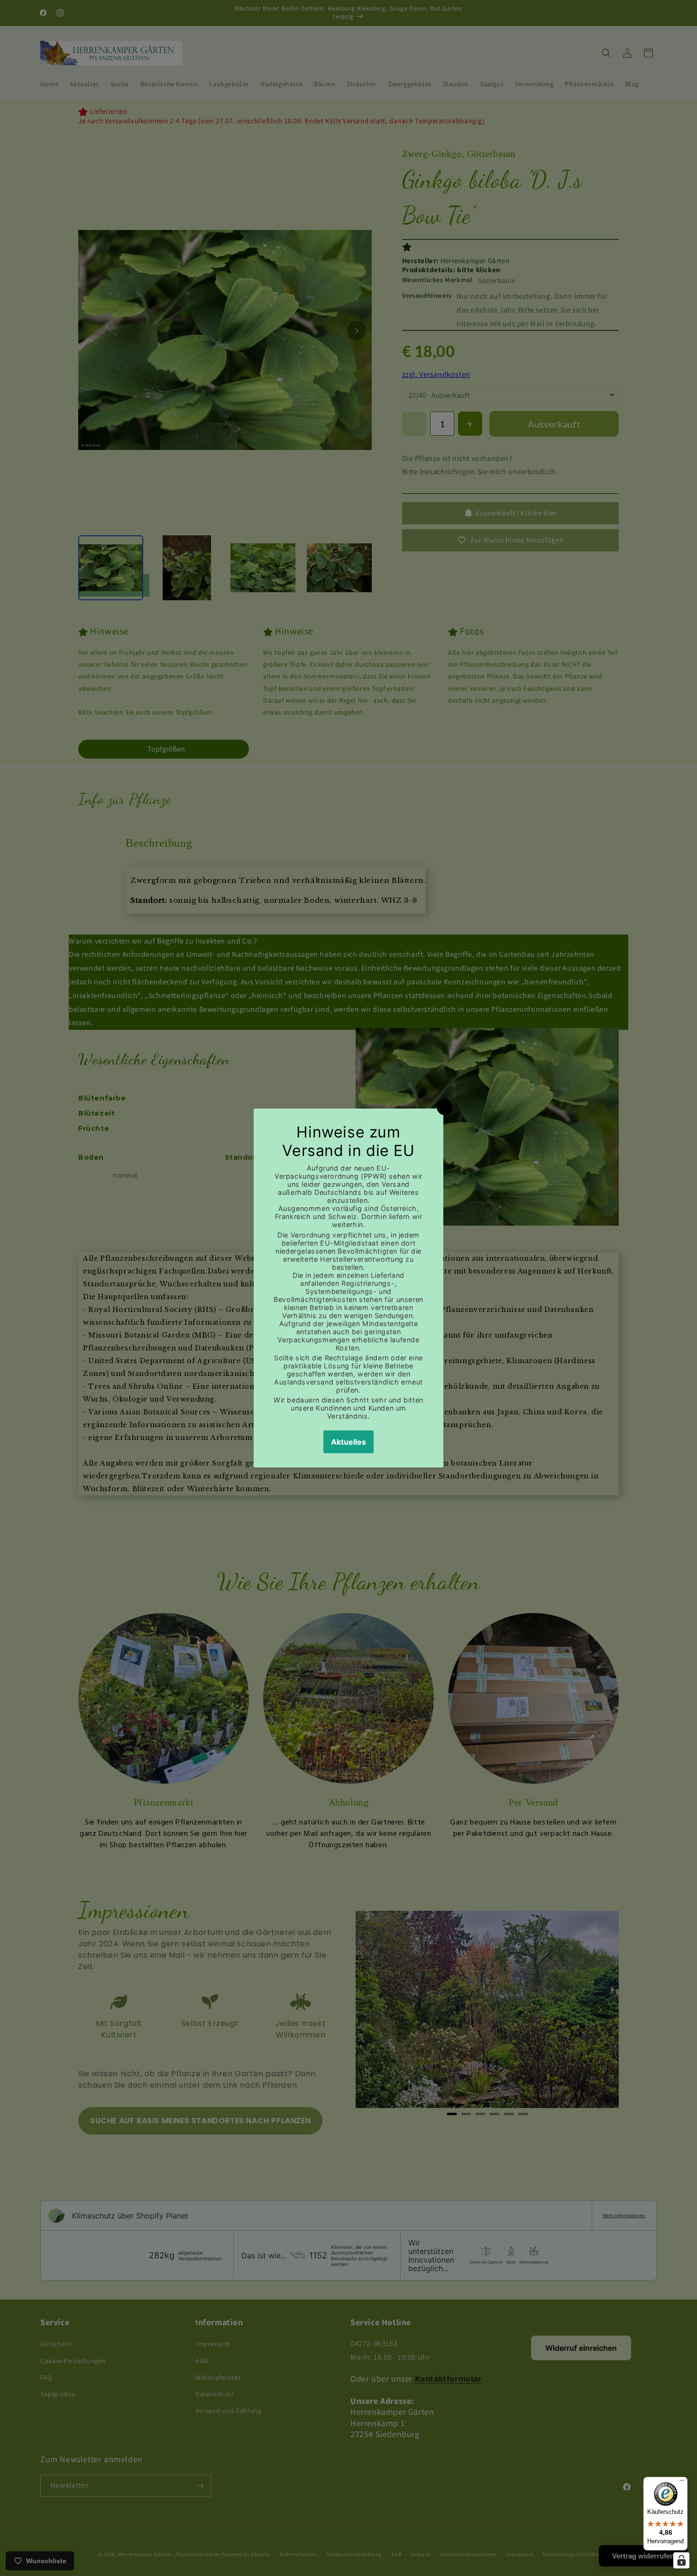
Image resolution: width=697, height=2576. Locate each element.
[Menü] (682, 2483)
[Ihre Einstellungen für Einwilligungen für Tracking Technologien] (681, 2560)
